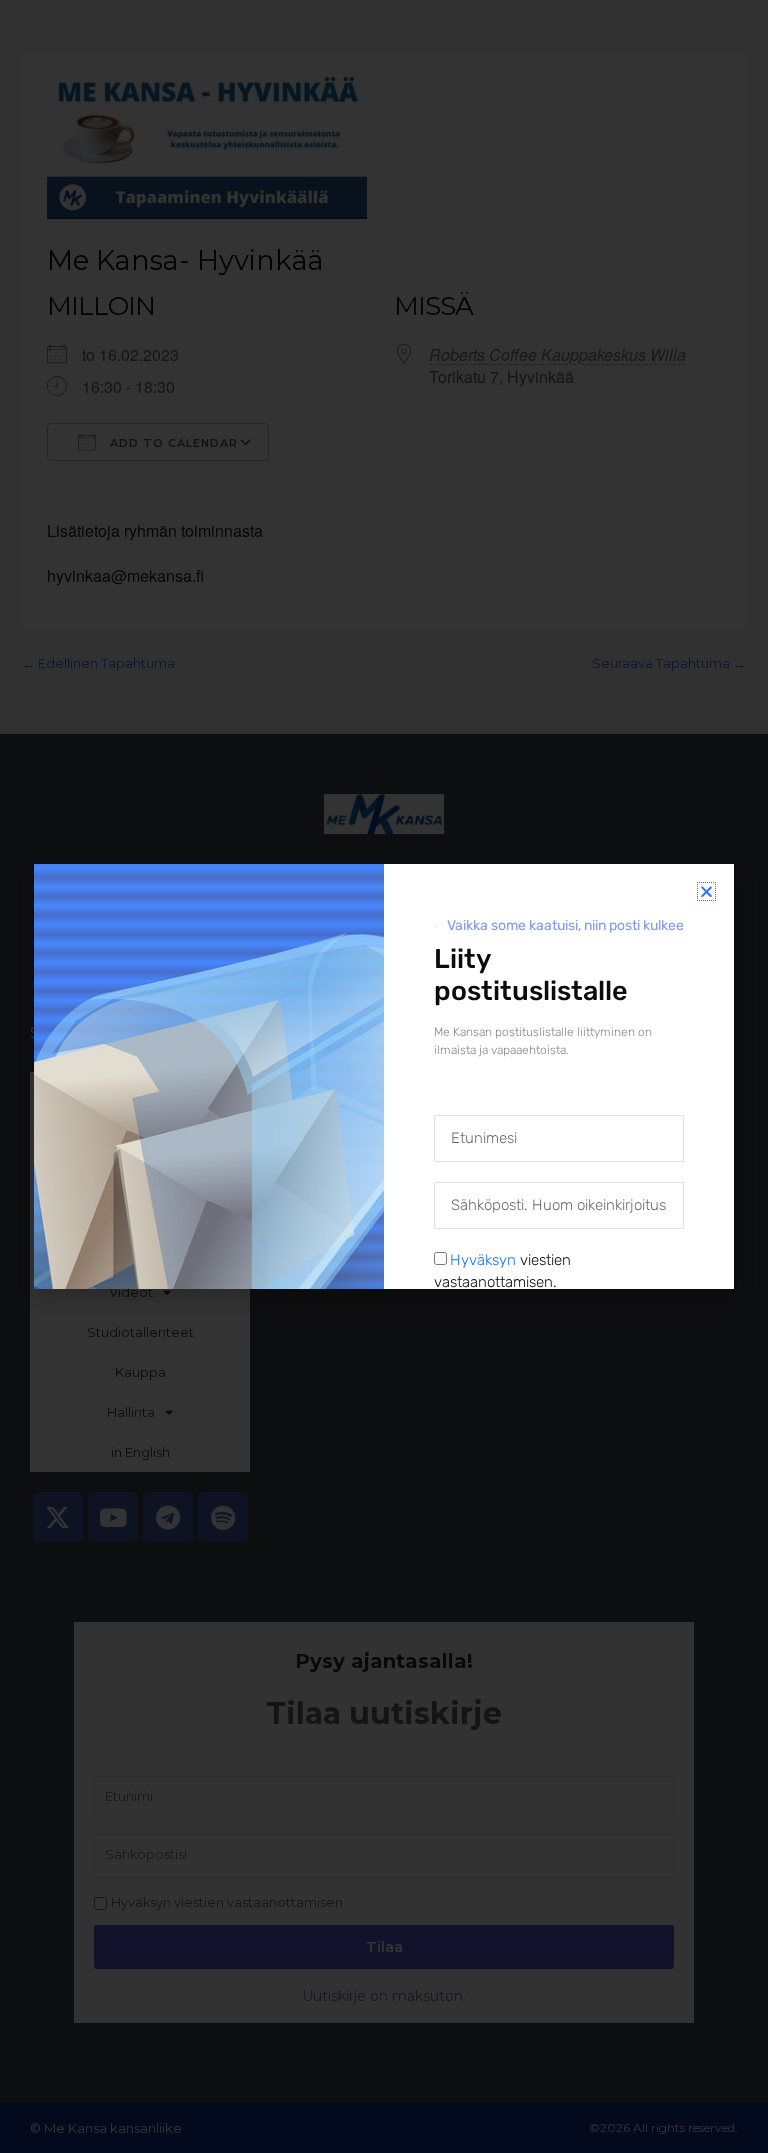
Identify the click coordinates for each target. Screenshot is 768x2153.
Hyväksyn (483, 1260)
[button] (706, 891)
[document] (384, 1076)
